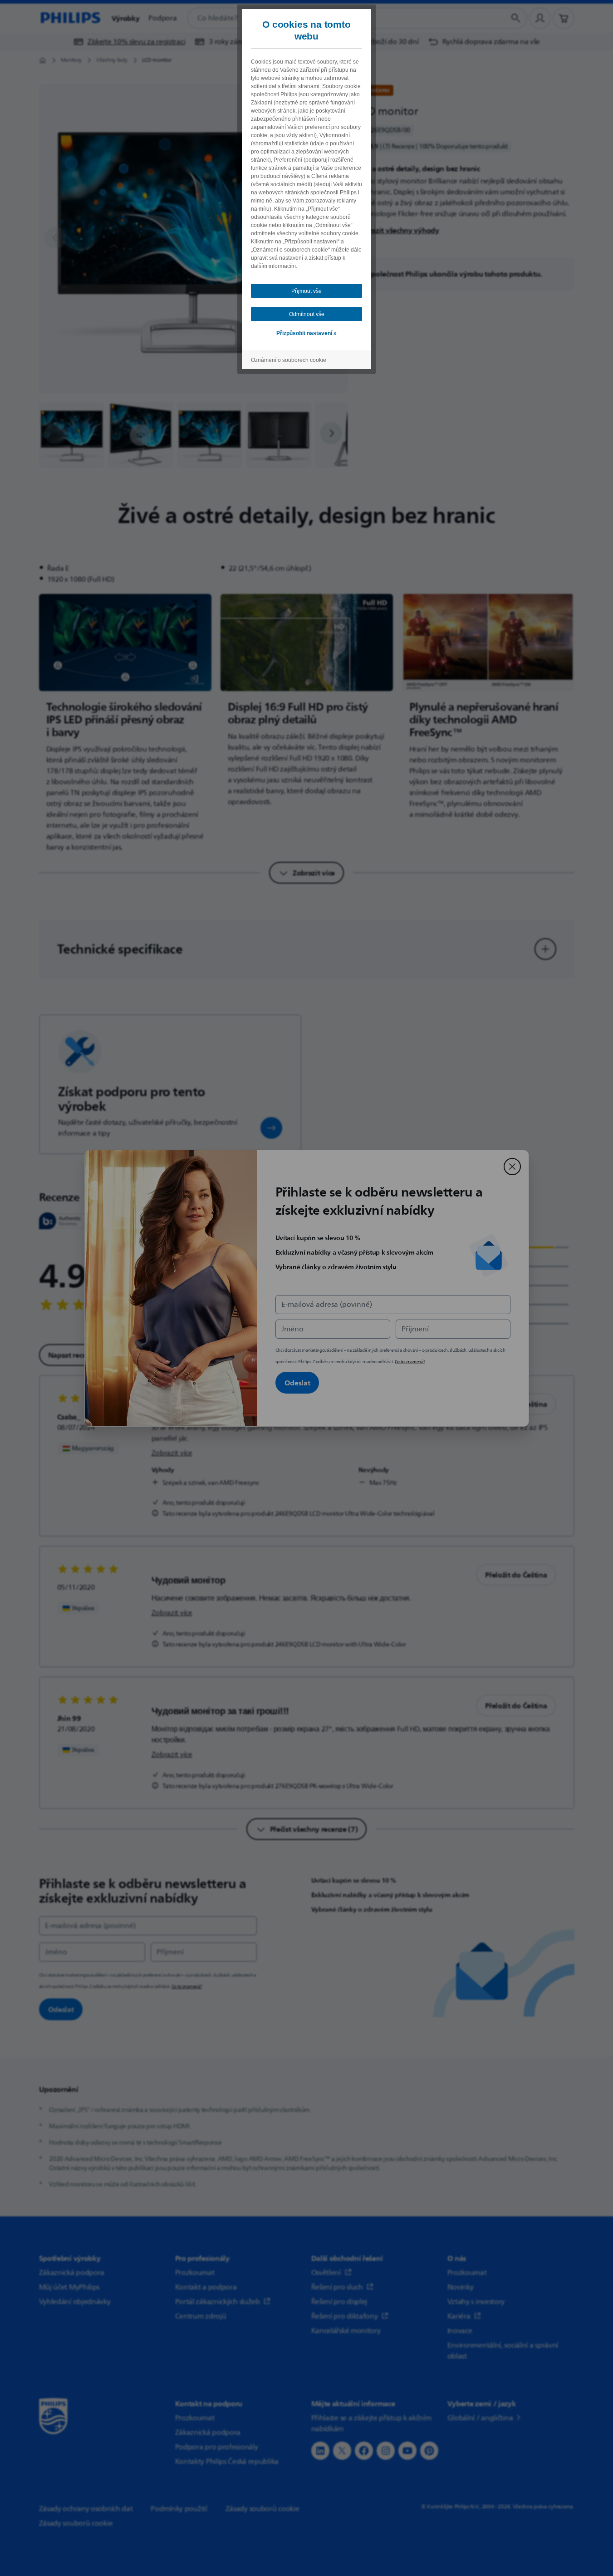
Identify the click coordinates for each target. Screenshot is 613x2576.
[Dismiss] (512, 1167)
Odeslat (297, 1383)
